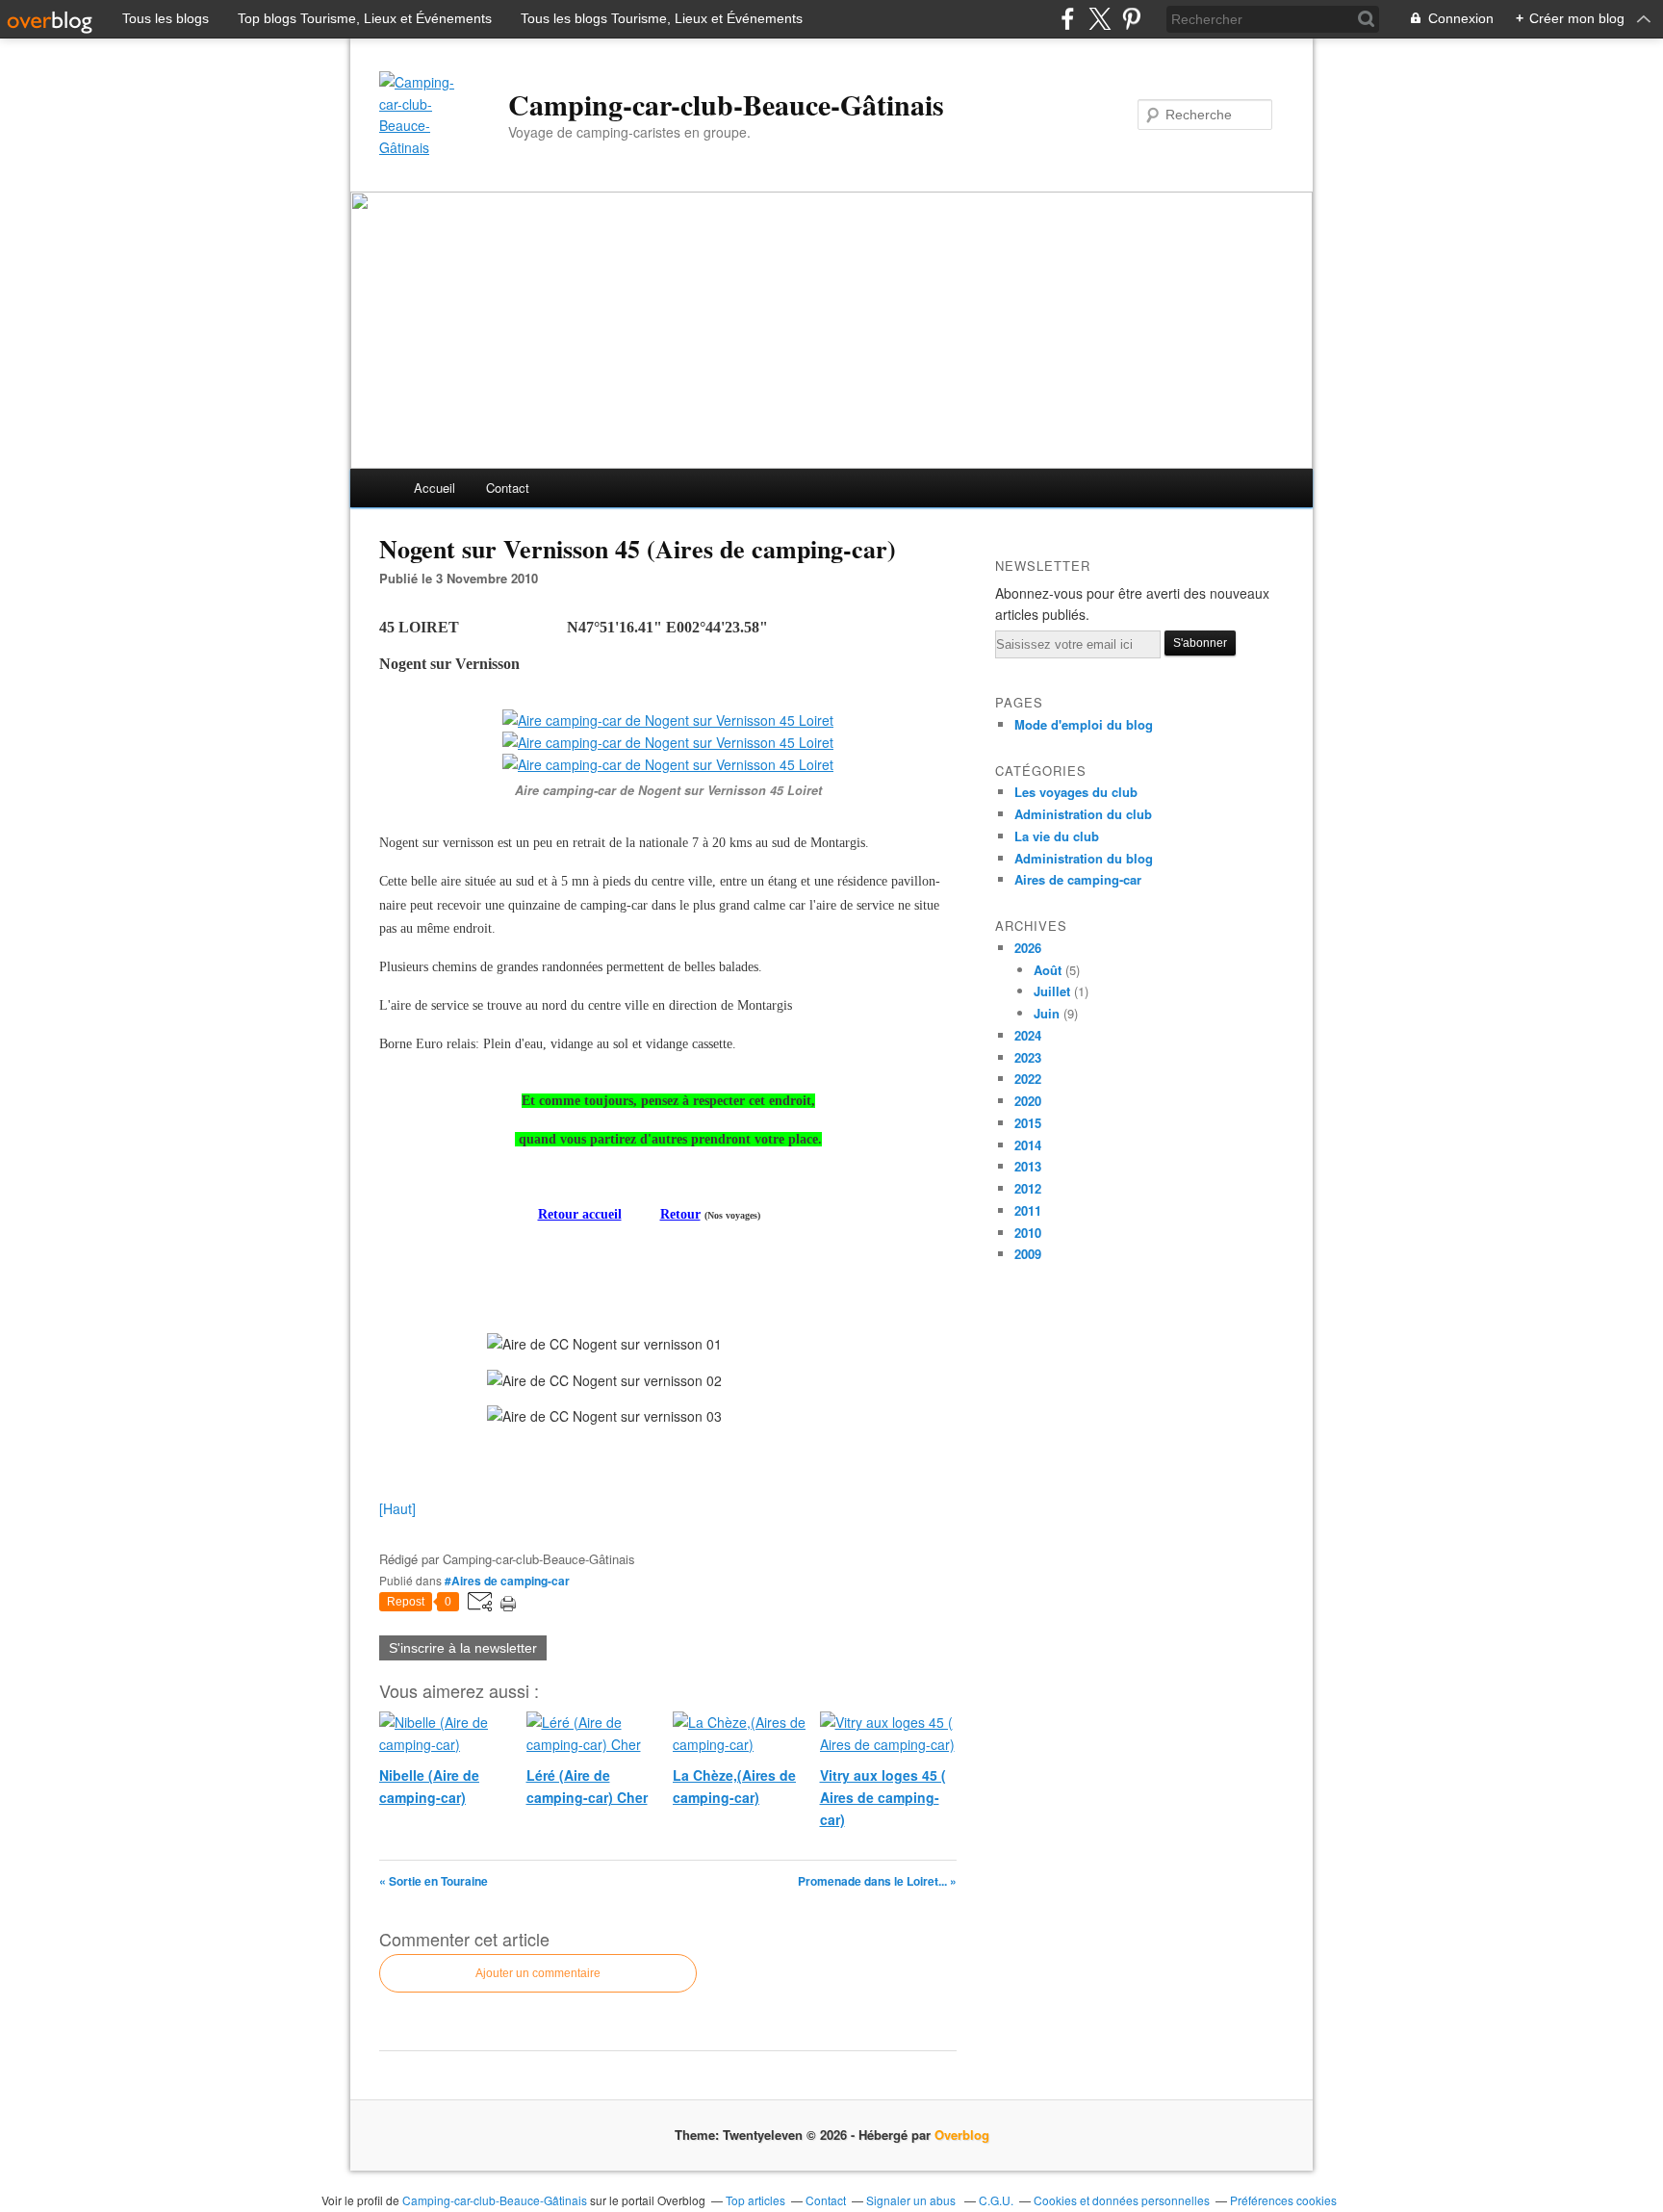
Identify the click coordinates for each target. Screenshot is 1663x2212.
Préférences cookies (1283, 2200)
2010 (1028, 1233)
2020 (1028, 1101)
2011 (1028, 1210)
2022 (1028, 1079)
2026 (1028, 948)
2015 (1028, 1123)
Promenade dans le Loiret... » (877, 1881)
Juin (1047, 1013)
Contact (508, 488)
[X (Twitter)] (1100, 19)
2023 (1028, 1057)
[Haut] (397, 1508)
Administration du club (1083, 814)
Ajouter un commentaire (538, 1973)
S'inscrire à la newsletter (463, 1648)
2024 (1028, 1035)
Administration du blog (1084, 858)
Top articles (755, 2200)
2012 (1028, 1188)
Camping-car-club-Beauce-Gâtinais (726, 104)
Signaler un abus (912, 2200)
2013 (1028, 1166)
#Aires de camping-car (507, 1581)
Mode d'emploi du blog (1084, 724)
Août (1048, 970)
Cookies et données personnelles (1122, 2200)
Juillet (1052, 991)
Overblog (962, 2135)
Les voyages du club (1076, 792)
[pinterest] (1131, 19)
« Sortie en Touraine (434, 1881)
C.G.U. (996, 2200)
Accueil (435, 488)
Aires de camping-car (1078, 879)
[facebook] (1068, 19)
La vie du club (1057, 836)
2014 (1028, 1145)
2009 (1028, 1254)
